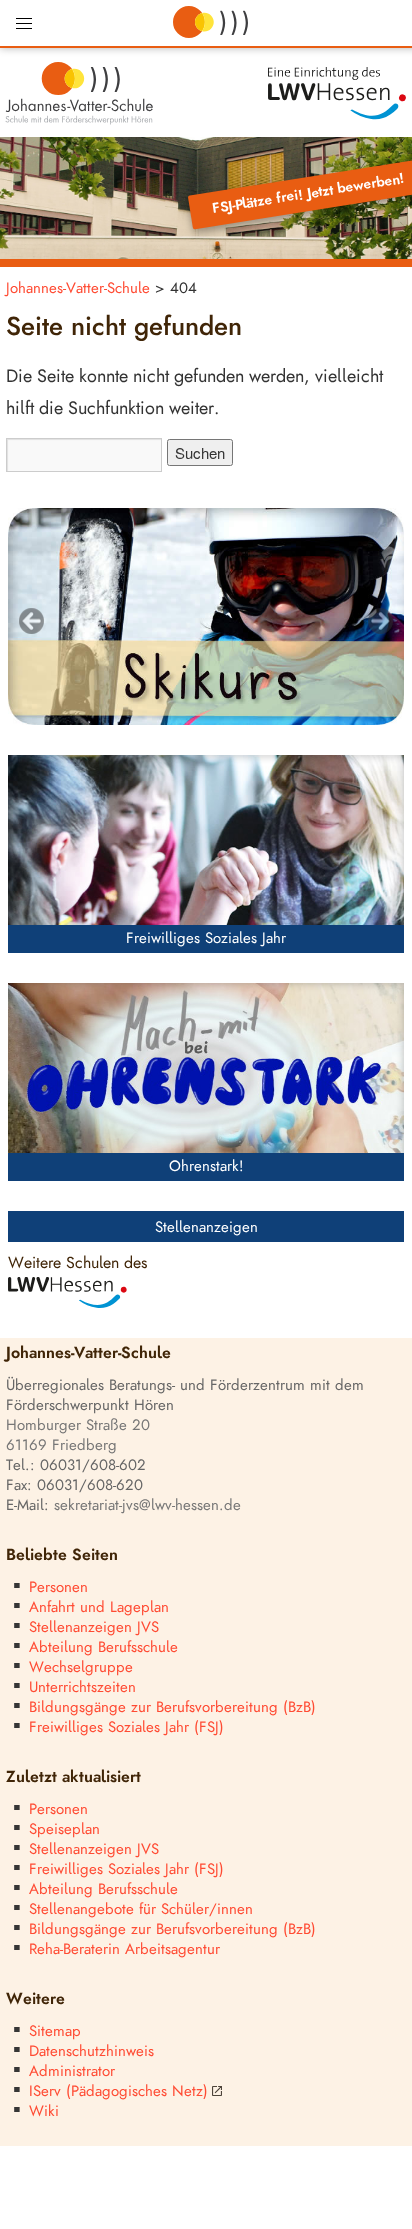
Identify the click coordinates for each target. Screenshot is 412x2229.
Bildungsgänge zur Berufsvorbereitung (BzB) (172, 1707)
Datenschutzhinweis (91, 2051)
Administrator (72, 2071)
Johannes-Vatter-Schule (78, 288)
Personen (58, 1587)
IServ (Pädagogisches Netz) (118, 2091)
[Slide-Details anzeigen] (206, 617)
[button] (24, 24)
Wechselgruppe (81, 1667)
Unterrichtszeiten (82, 1687)
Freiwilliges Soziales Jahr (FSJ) (126, 1727)
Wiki (44, 2111)
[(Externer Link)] (309, 93)
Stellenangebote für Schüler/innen (141, 1909)
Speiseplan (64, 1829)
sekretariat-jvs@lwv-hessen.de (147, 1505)
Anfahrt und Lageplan (99, 1607)
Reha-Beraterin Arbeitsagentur (124, 1949)
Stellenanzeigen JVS (94, 1627)
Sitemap (55, 2031)
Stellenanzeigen (206, 1227)
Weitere (35, 1999)
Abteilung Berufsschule (103, 1647)
